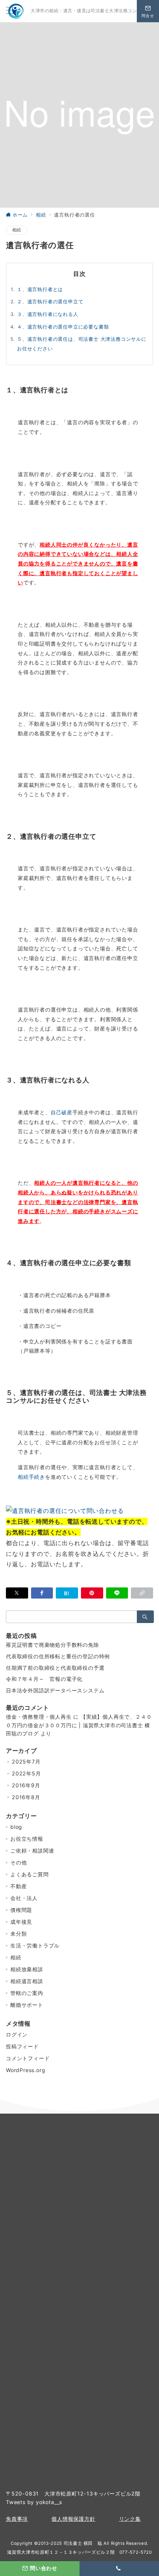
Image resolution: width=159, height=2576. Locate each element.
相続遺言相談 (27, 1981)
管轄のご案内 (27, 1993)
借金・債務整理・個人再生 (39, 1717)
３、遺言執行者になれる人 (48, 314)
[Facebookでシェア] (42, 1593)
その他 (18, 1862)
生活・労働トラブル (35, 1945)
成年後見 (21, 1922)
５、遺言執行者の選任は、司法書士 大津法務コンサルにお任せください (82, 344)
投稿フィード (22, 2046)
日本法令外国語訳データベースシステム (55, 1690)
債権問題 (21, 1910)
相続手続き (31, 1477)
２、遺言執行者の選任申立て (50, 302)
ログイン (17, 2034)
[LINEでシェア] (117, 1593)
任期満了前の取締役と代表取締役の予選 (55, 1668)
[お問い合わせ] (65, 1510)
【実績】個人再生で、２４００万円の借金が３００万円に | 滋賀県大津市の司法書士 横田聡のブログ (79, 1725)
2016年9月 (26, 1785)
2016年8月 (26, 1797)
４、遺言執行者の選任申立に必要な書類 (63, 327)
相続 (17, 230)
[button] (142, 1593)
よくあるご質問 (30, 1874)
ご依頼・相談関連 (32, 1851)
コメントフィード (28, 2058)
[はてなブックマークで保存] (67, 1593)
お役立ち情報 (27, 1839)
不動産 (18, 1886)
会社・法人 (24, 1898)
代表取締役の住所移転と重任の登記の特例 (58, 1656)
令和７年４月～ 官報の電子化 (44, 1679)
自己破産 (62, 1112)
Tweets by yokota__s (34, 2502)
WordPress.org (26, 2070)
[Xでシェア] (17, 1593)
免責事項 (17, 2519)
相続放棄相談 (27, 1969)
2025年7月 (26, 1762)
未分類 (18, 1934)
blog (16, 1827)
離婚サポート (27, 2005)
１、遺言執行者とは (40, 289)
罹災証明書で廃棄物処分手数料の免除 (53, 1645)
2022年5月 (26, 1773)
